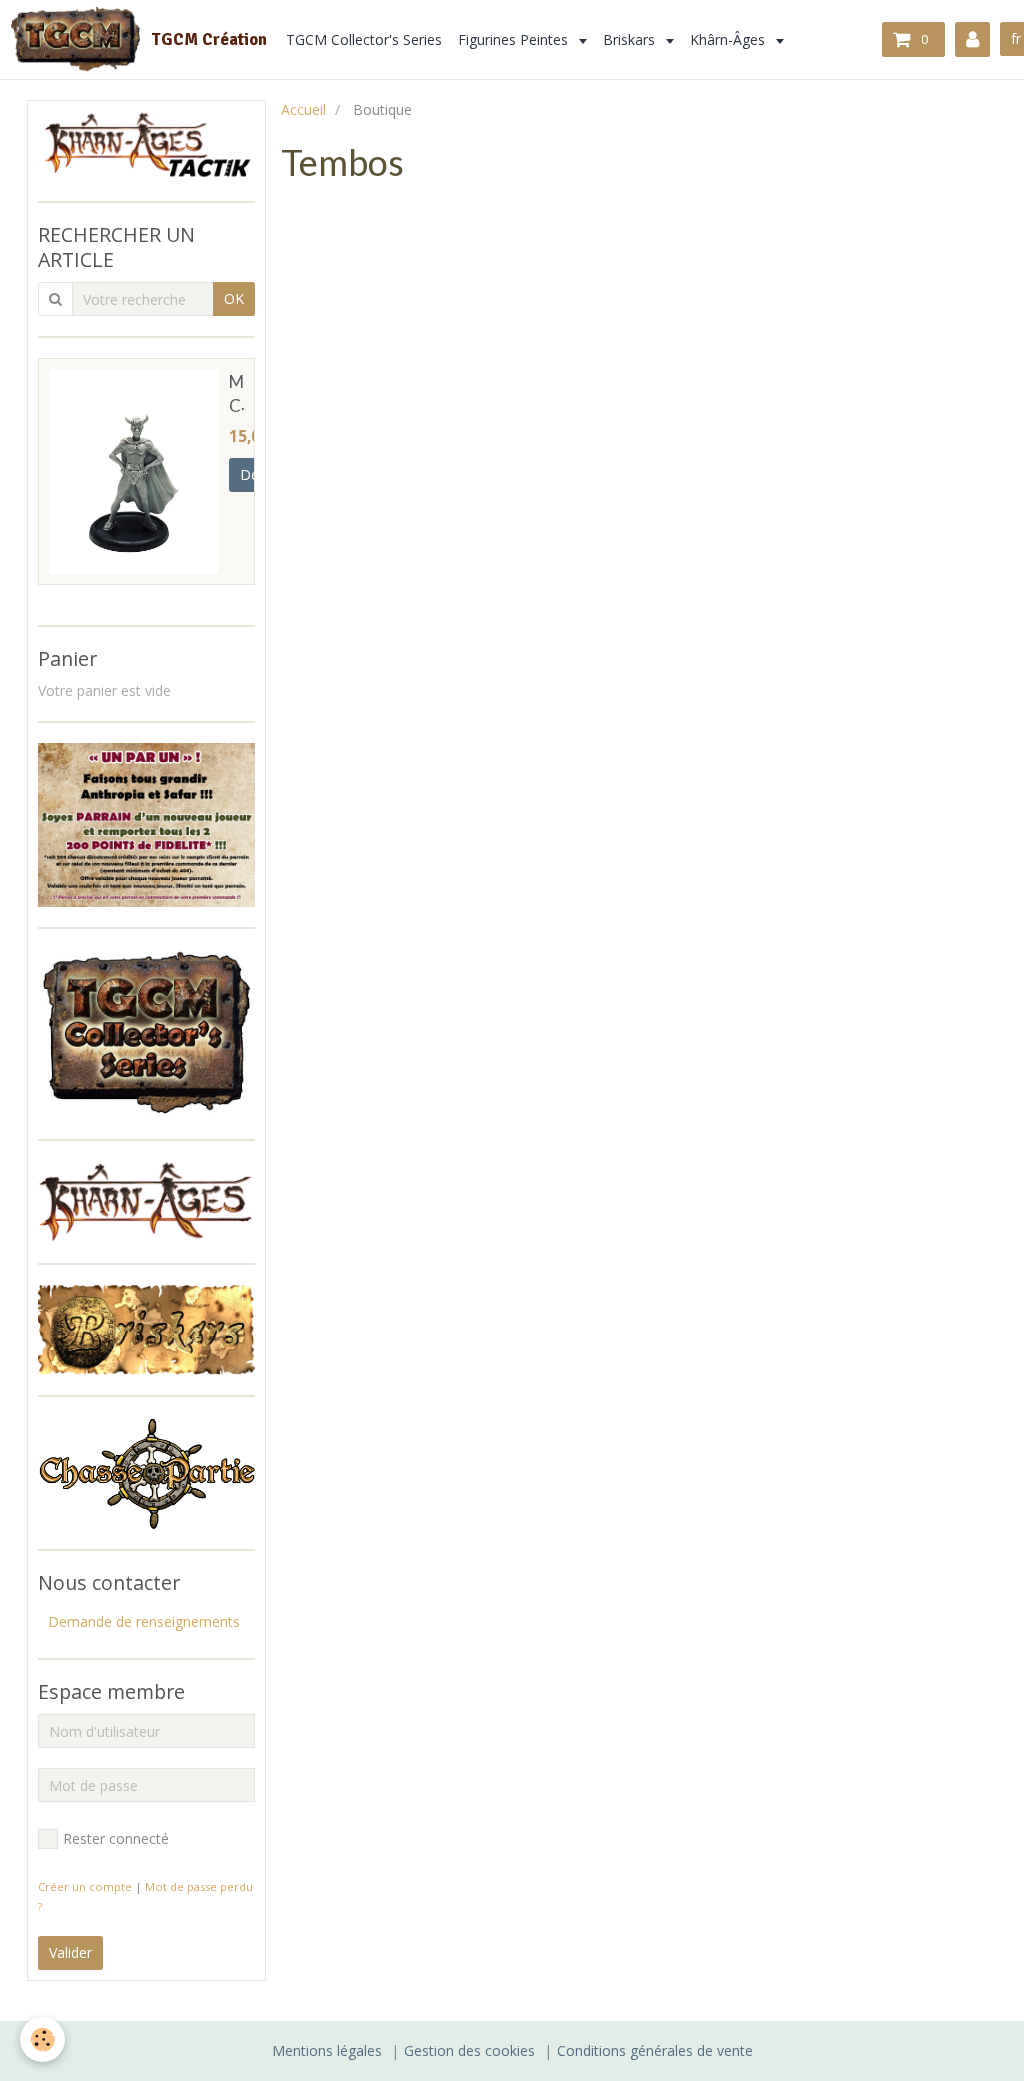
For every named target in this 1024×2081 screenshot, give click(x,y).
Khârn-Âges (729, 39)
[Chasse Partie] (146, 1471)
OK (234, 298)
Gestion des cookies (469, 2050)
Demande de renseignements (144, 1621)
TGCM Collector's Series (364, 39)
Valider (70, 1952)
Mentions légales (327, 2050)
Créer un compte (85, 1886)
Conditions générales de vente (655, 2050)
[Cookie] (42, 2039)
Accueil (303, 109)
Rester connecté (116, 1838)
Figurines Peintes (515, 39)
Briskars (631, 39)
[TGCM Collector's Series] (146, 1031)
